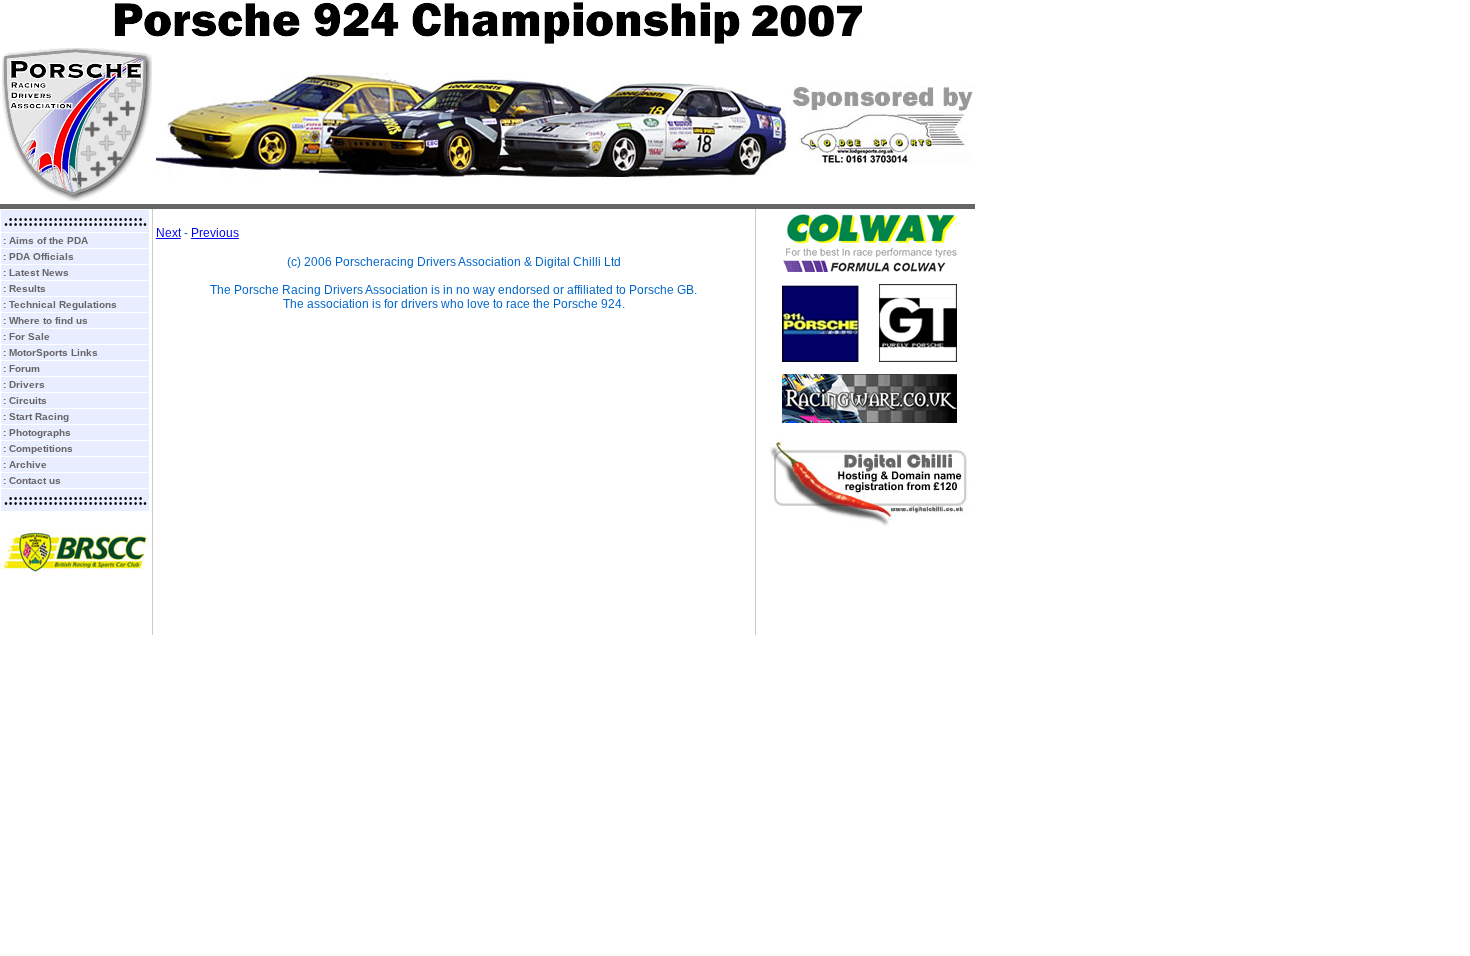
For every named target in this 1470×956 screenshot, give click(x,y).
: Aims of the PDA (45, 240)
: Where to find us (45, 320)
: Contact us (32, 480)
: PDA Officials (38, 256)
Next (168, 233)
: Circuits (25, 400)
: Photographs (37, 432)
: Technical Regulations (60, 304)
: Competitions (38, 448)
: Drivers (24, 384)
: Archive (25, 464)
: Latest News (36, 272)
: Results (24, 288)
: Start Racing (36, 416)
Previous (215, 233)
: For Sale (26, 336)
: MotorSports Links (50, 352)
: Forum (21, 368)
